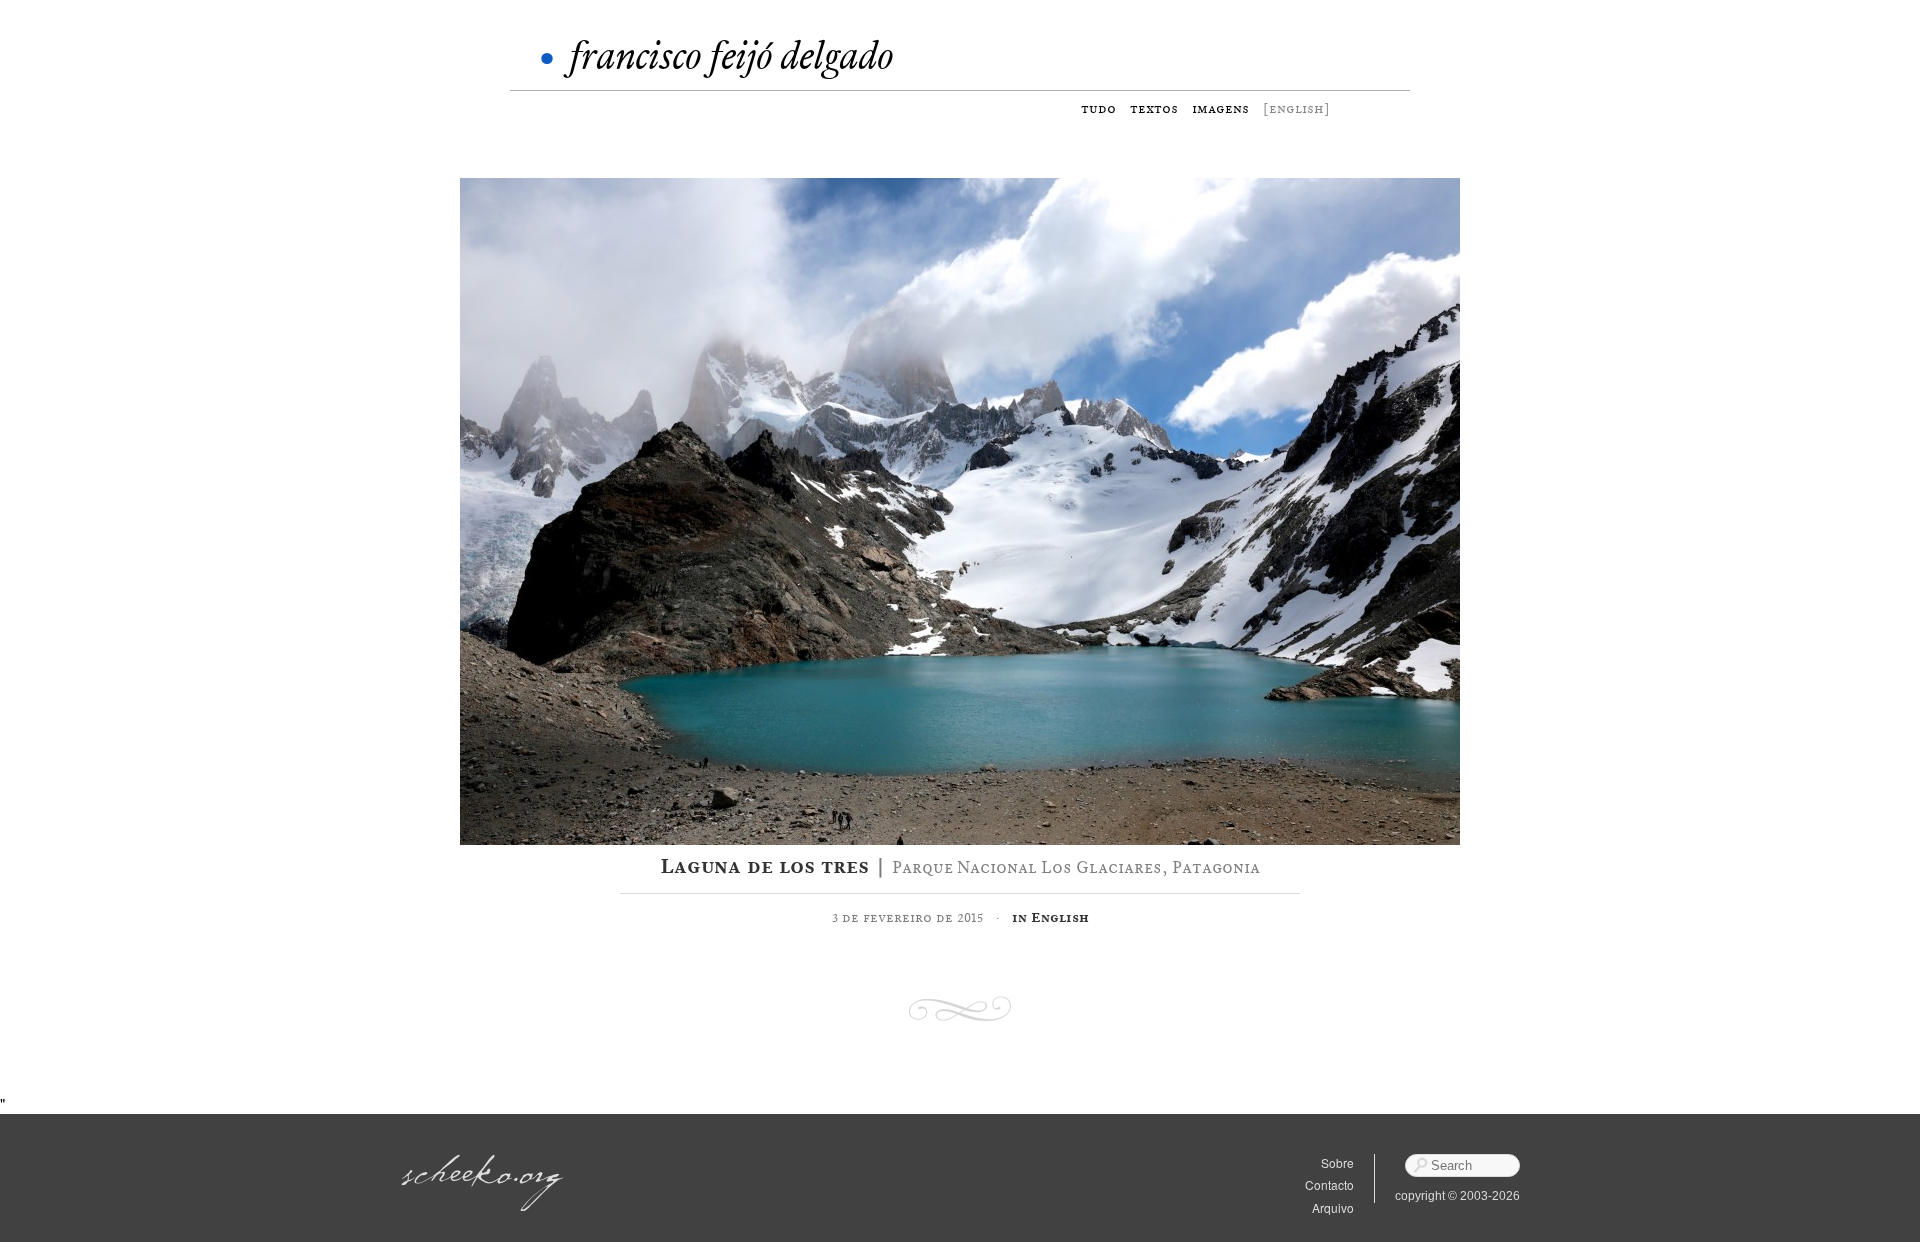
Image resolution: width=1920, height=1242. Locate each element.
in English (1050, 918)
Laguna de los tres (764, 866)
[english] (1296, 108)
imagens (1220, 108)
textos (1154, 108)
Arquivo (1333, 1207)
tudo (1098, 108)
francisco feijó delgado (731, 55)
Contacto (1329, 1184)
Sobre (1337, 1162)
